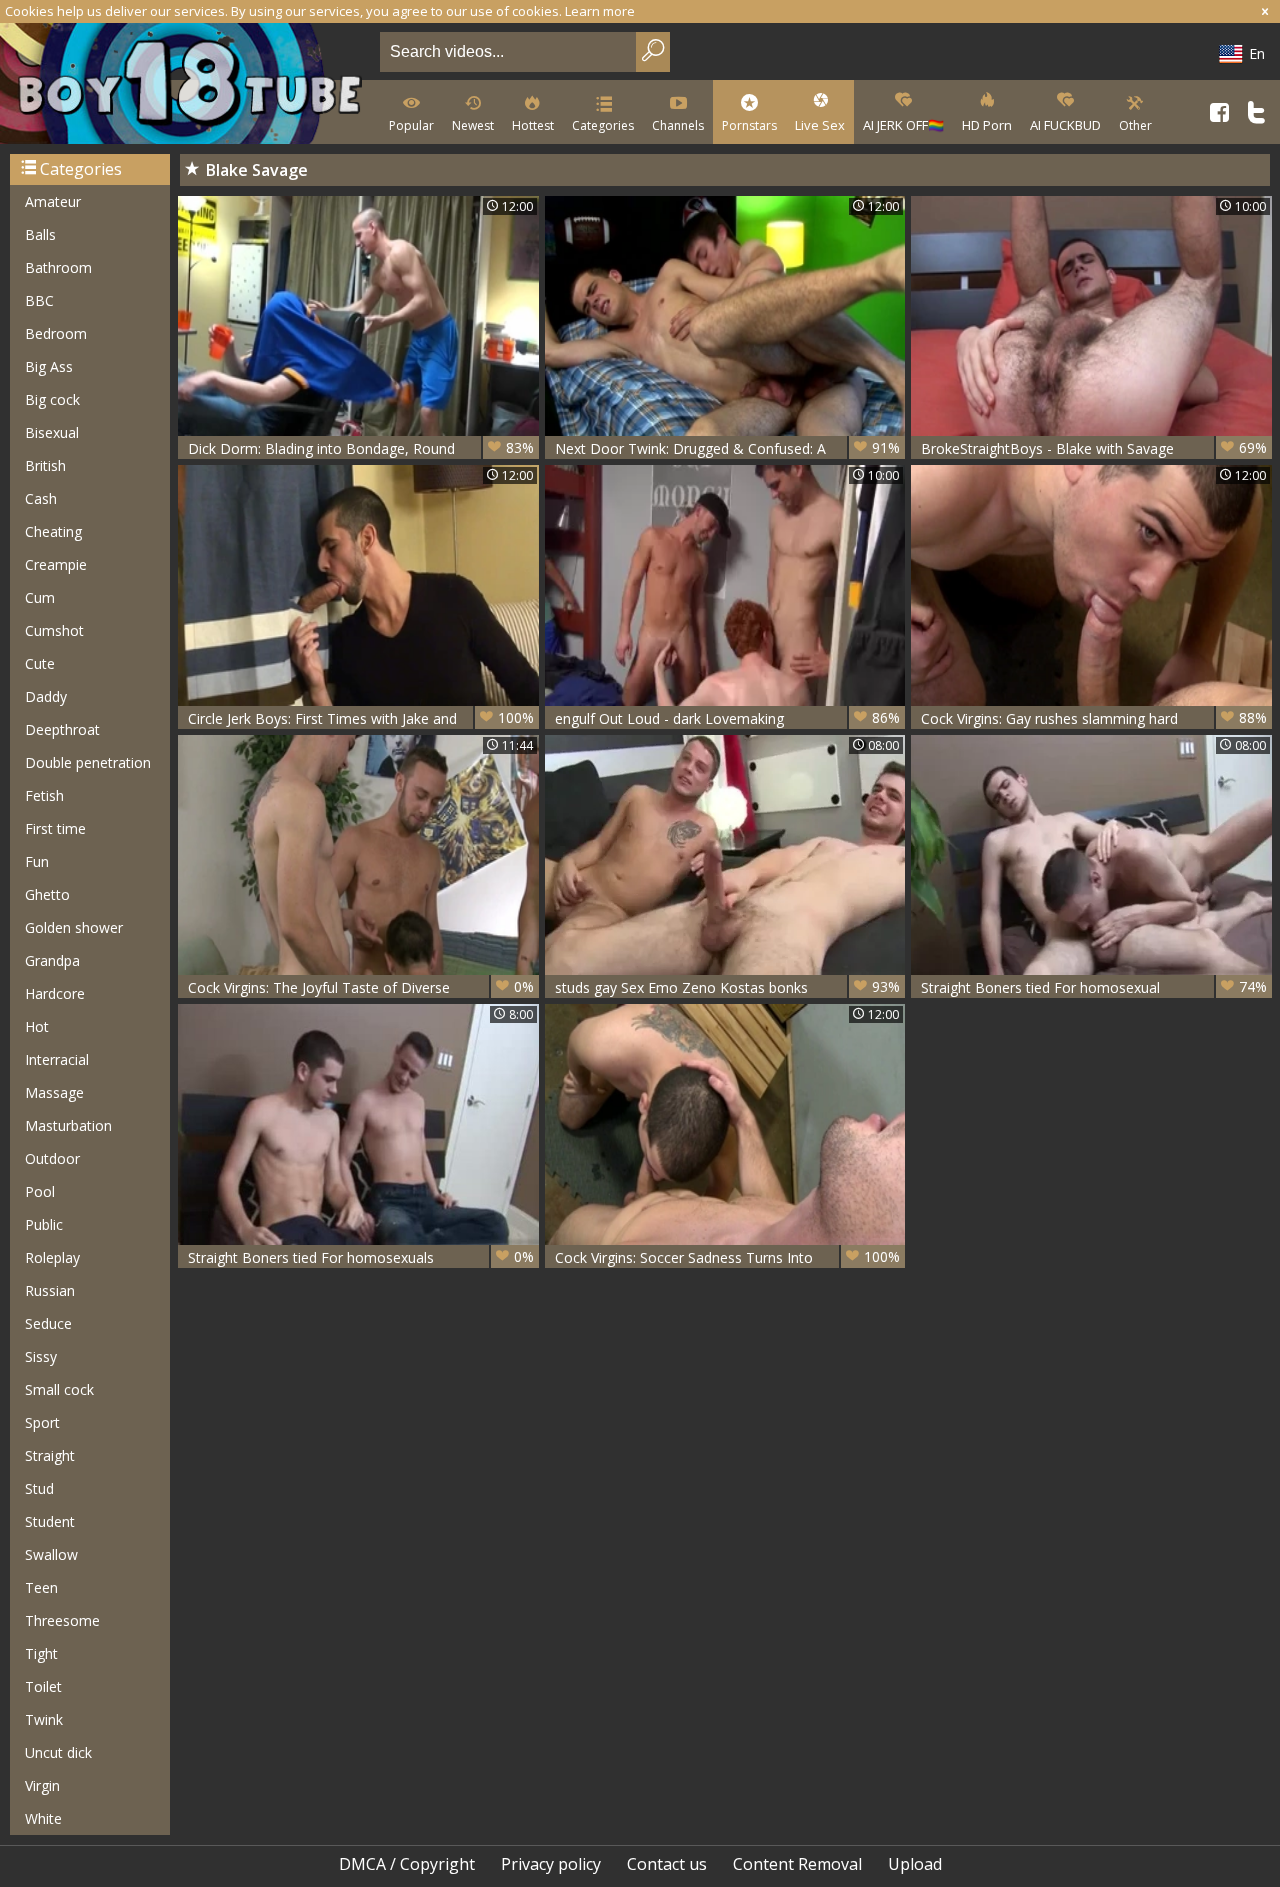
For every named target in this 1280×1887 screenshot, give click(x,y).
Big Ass (49, 366)
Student (50, 1521)
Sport (42, 1422)
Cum (40, 597)
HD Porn (987, 125)
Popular (411, 125)
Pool (40, 1191)
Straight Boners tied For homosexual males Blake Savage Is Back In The (1094, 987)
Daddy (46, 696)
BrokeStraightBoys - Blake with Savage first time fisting (1094, 448)
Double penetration (88, 762)
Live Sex (820, 125)
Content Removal (797, 1864)
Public (44, 1224)
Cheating (53, 531)
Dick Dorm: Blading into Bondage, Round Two (361, 448)
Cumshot (54, 630)
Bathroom (58, 267)
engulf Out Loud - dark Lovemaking (728, 718)
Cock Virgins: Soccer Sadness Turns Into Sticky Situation (728, 1257)
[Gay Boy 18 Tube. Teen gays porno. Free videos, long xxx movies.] (186, 85)
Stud (39, 1488)
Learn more (600, 11)
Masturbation (68, 1125)
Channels (678, 125)
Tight (41, 1653)
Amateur (53, 201)
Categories (603, 125)
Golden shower (74, 927)
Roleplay (52, 1257)
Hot (37, 1026)
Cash (41, 498)
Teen (41, 1587)
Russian (50, 1290)
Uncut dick (58, 1752)
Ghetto (47, 894)
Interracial (57, 1059)
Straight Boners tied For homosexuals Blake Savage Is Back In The (361, 1257)
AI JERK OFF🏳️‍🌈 (903, 125)
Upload (915, 1864)
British (45, 465)
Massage (54, 1092)
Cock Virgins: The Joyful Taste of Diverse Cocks (361, 987)
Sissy (41, 1356)
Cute (40, 663)
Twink (44, 1719)
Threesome (62, 1620)
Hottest (533, 125)
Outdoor (52, 1158)
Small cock (59, 1389)
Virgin (42, 1785)
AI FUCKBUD (1065, 125)
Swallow (51, 1554)
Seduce (48, 1323)
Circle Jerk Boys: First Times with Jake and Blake (361, 718)
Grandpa (52, 960)
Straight (50, 1455)
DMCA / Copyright (407, 1864)
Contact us (667, 1864)
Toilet (43, 1686)
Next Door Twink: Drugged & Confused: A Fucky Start (728, 448)
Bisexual (52, 432)
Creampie (56, 564)
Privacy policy (551, 1864)
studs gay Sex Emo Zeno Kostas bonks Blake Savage (728, 987)
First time (55, 828)
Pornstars (749, 125)
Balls (40, 234)
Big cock (52, 399)
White (43, 1818)
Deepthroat (62, 729)
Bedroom (56, 333)
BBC (39, 300)
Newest (473, 125)
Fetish (44, 795)
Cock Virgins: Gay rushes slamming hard (1094, 718)
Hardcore (55, 993)
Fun (37, 861)
